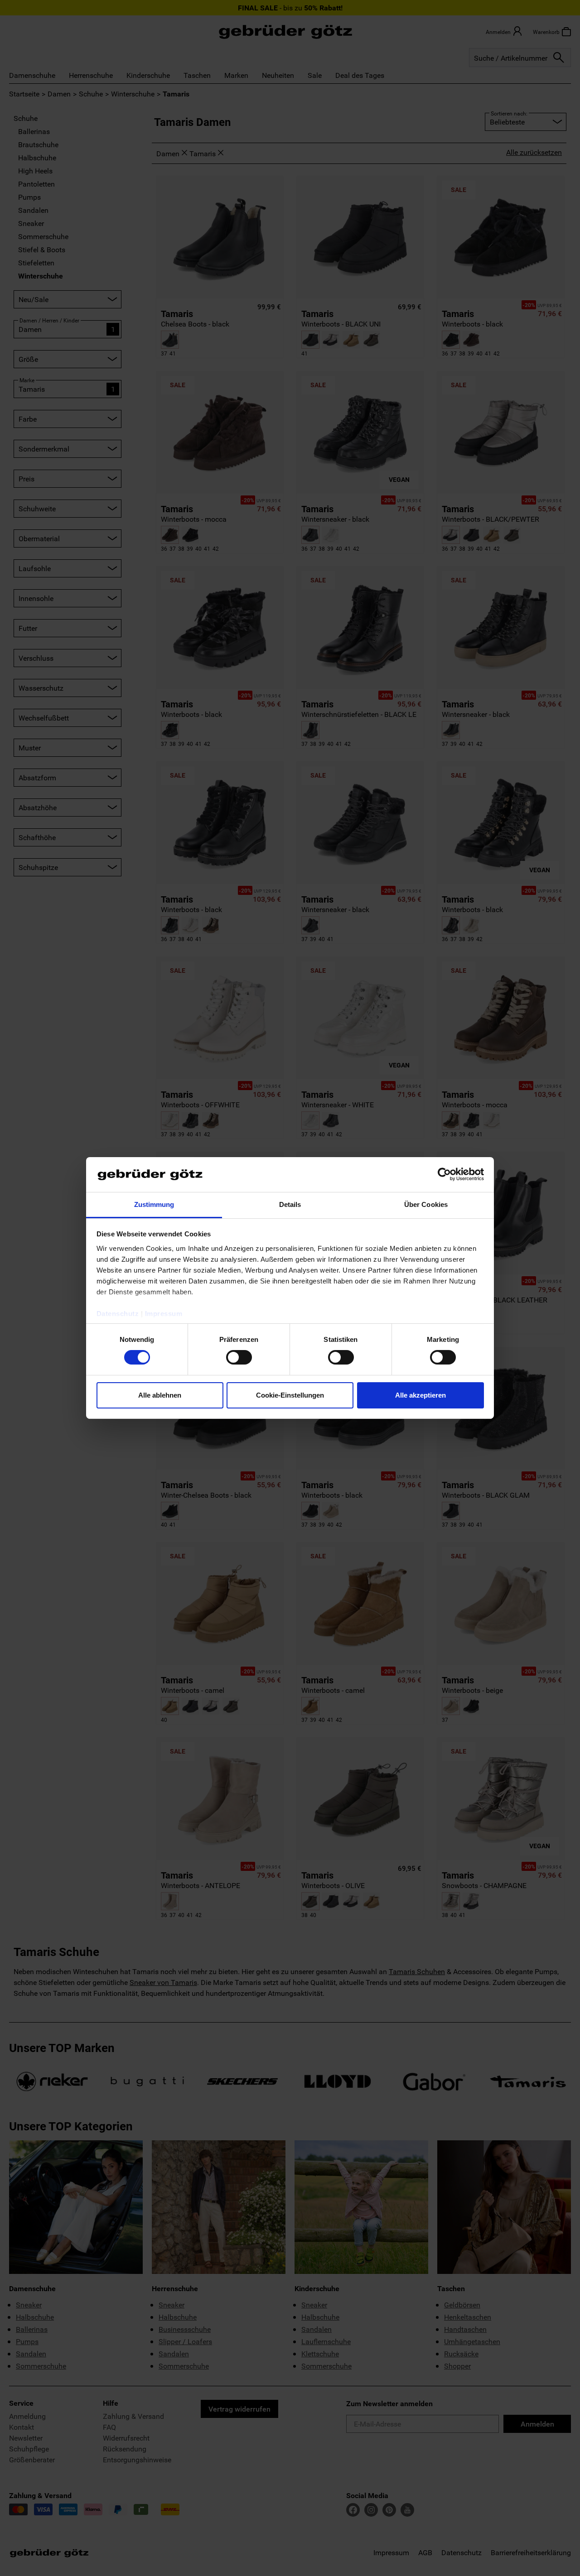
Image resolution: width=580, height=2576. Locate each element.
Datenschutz (118, 1314)
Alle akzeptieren (420, 1395)
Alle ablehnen (160, 1395)
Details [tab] (290, 1204)
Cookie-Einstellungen (290, 1395)
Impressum (164, 1314)
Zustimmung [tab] (154, 1204)
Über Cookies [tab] (426, 1204)
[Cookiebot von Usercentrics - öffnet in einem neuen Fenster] (444, 1174)
